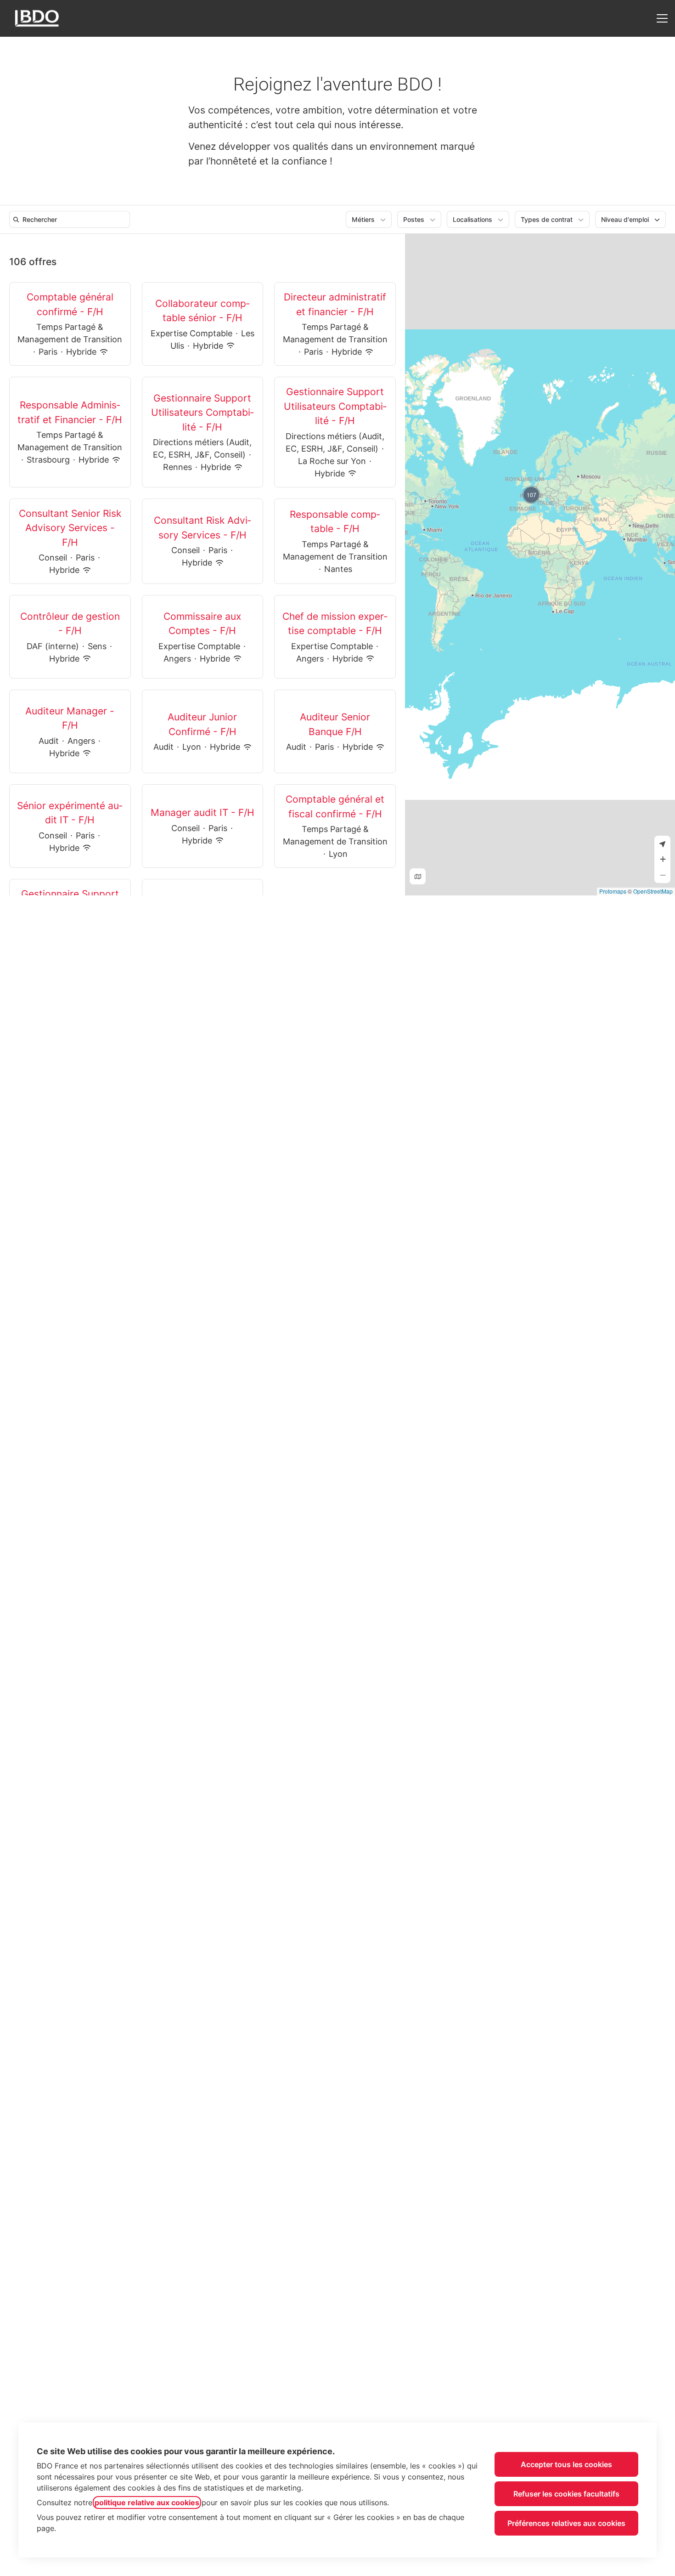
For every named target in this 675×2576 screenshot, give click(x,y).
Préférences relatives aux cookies (566, 2523)
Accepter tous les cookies (566, 2464)
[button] (531, 495)
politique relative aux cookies (147, 2502)
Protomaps (613, 891)
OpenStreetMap (653, 891)
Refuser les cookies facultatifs (566, 2494)
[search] (71, 219)
